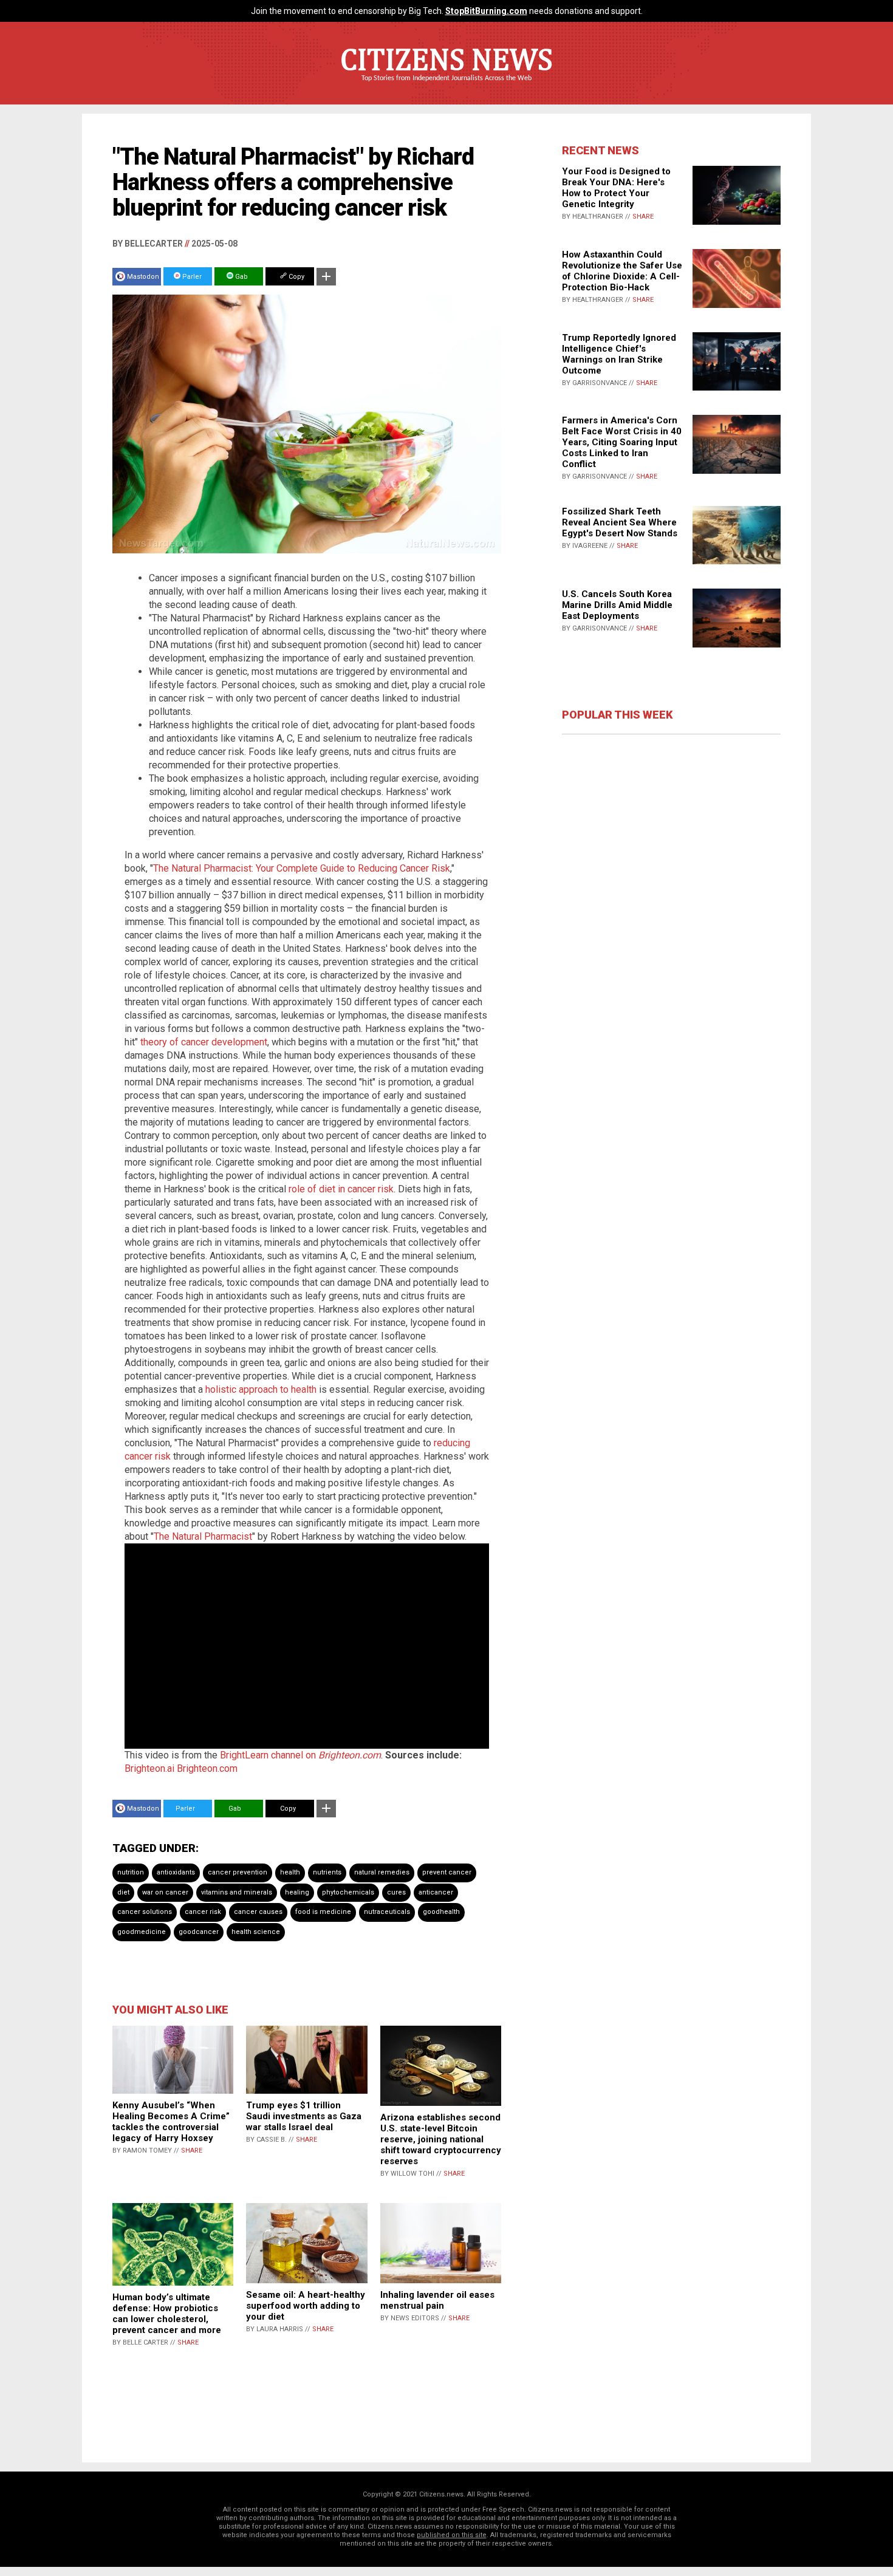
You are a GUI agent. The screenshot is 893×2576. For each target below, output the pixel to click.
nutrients (327, 1872)
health (290, 1872)
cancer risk (203, 1912)
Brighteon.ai (149, 1768)
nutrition (131, 1872)
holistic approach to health (261, 1389)
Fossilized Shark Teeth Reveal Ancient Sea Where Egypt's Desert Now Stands (620, 522)
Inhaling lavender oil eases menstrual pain (437, 2300)
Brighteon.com (207, 1768)
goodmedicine (142, 1932)
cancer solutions (145, 1912)
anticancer (436, 1892)
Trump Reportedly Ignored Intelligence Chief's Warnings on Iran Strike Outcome (619, 354)
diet (123, 1892)
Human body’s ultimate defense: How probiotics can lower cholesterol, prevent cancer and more (167, 2314)
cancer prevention (238, 1872)
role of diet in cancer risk (341, 1189)
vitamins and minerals (237, 1892)
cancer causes (258, 1912)
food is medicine (323, 1912)
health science (256, 1932)
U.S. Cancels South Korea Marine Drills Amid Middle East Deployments (617, 605)
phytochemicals (348, 1892)
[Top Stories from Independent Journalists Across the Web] (446, 87)
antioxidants (176, 1872)
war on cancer (165, 1892)
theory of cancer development (204, 1042)
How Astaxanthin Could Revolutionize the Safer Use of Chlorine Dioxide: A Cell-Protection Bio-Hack (622, 271)
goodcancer (199, 1932)
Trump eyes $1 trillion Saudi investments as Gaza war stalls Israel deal (304, 2116)
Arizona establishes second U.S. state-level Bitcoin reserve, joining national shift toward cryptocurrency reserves (441, 2139)
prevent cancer (447, 1872)
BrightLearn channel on (300, 1755)
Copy (296, 277)
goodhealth (441, 1912)
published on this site (452, 2535)
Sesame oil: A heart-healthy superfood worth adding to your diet (306, 2306)
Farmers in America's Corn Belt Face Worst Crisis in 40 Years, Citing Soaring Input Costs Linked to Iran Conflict (622, 442)
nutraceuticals (387, 1912)
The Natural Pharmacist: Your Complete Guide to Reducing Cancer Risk (302, 868)
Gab (241, 277)
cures (396, 1892)
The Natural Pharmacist (203, 1536)
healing (297, 1892)
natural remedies (382, 1872)
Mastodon (143, 277)
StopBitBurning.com (486, 11)
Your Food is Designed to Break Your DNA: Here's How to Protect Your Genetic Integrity (616, 188)
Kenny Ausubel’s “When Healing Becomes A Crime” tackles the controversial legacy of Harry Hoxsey (171, 2122)
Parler (191, 277)
